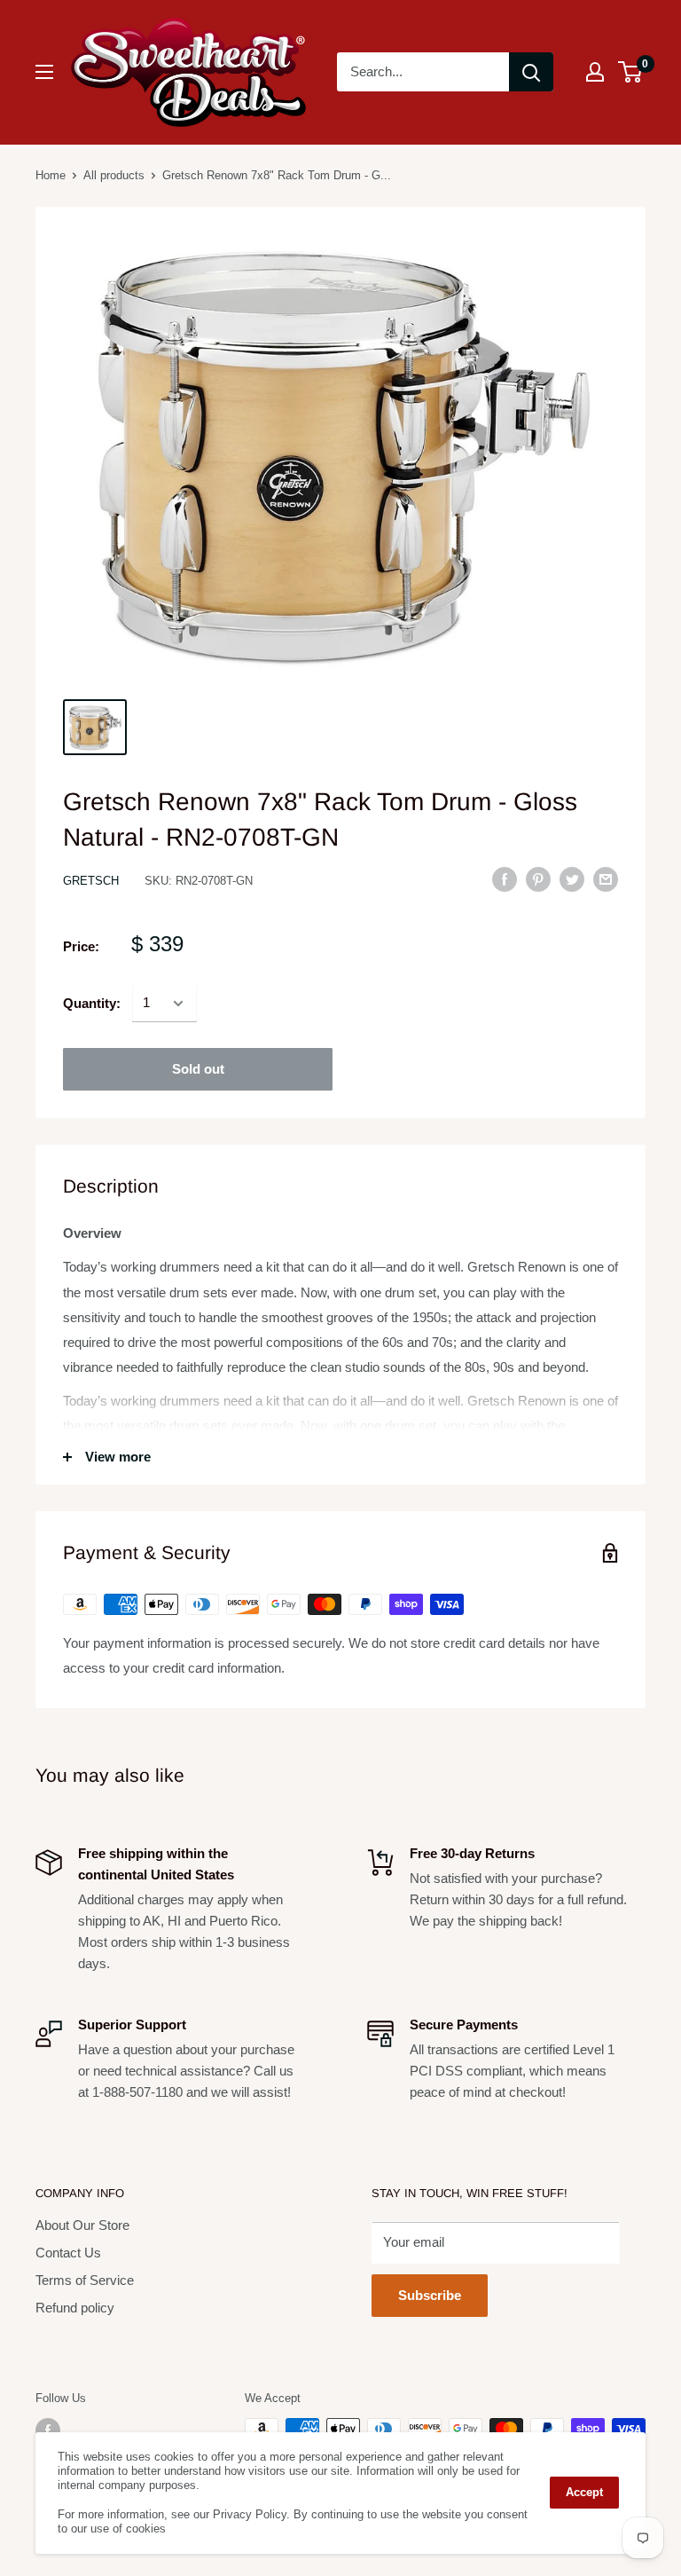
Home (51, 175)
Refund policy (75, 2308)
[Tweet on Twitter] (572, 879)
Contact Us (68, 2253)
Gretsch (91, 881)
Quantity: (92, 1003)
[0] (631, 72)
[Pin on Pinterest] (538, 879)
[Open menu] (44, 72)
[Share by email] (606, 879)
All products (114, 175)
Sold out (198, 1069)
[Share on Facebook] (505, 879)
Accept (584, 2492)
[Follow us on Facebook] (48, 2430)
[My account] (595, 72)
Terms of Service (85, 2280)
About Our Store (82, 2225)
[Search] (531, 72)
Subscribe (430, 2295)
